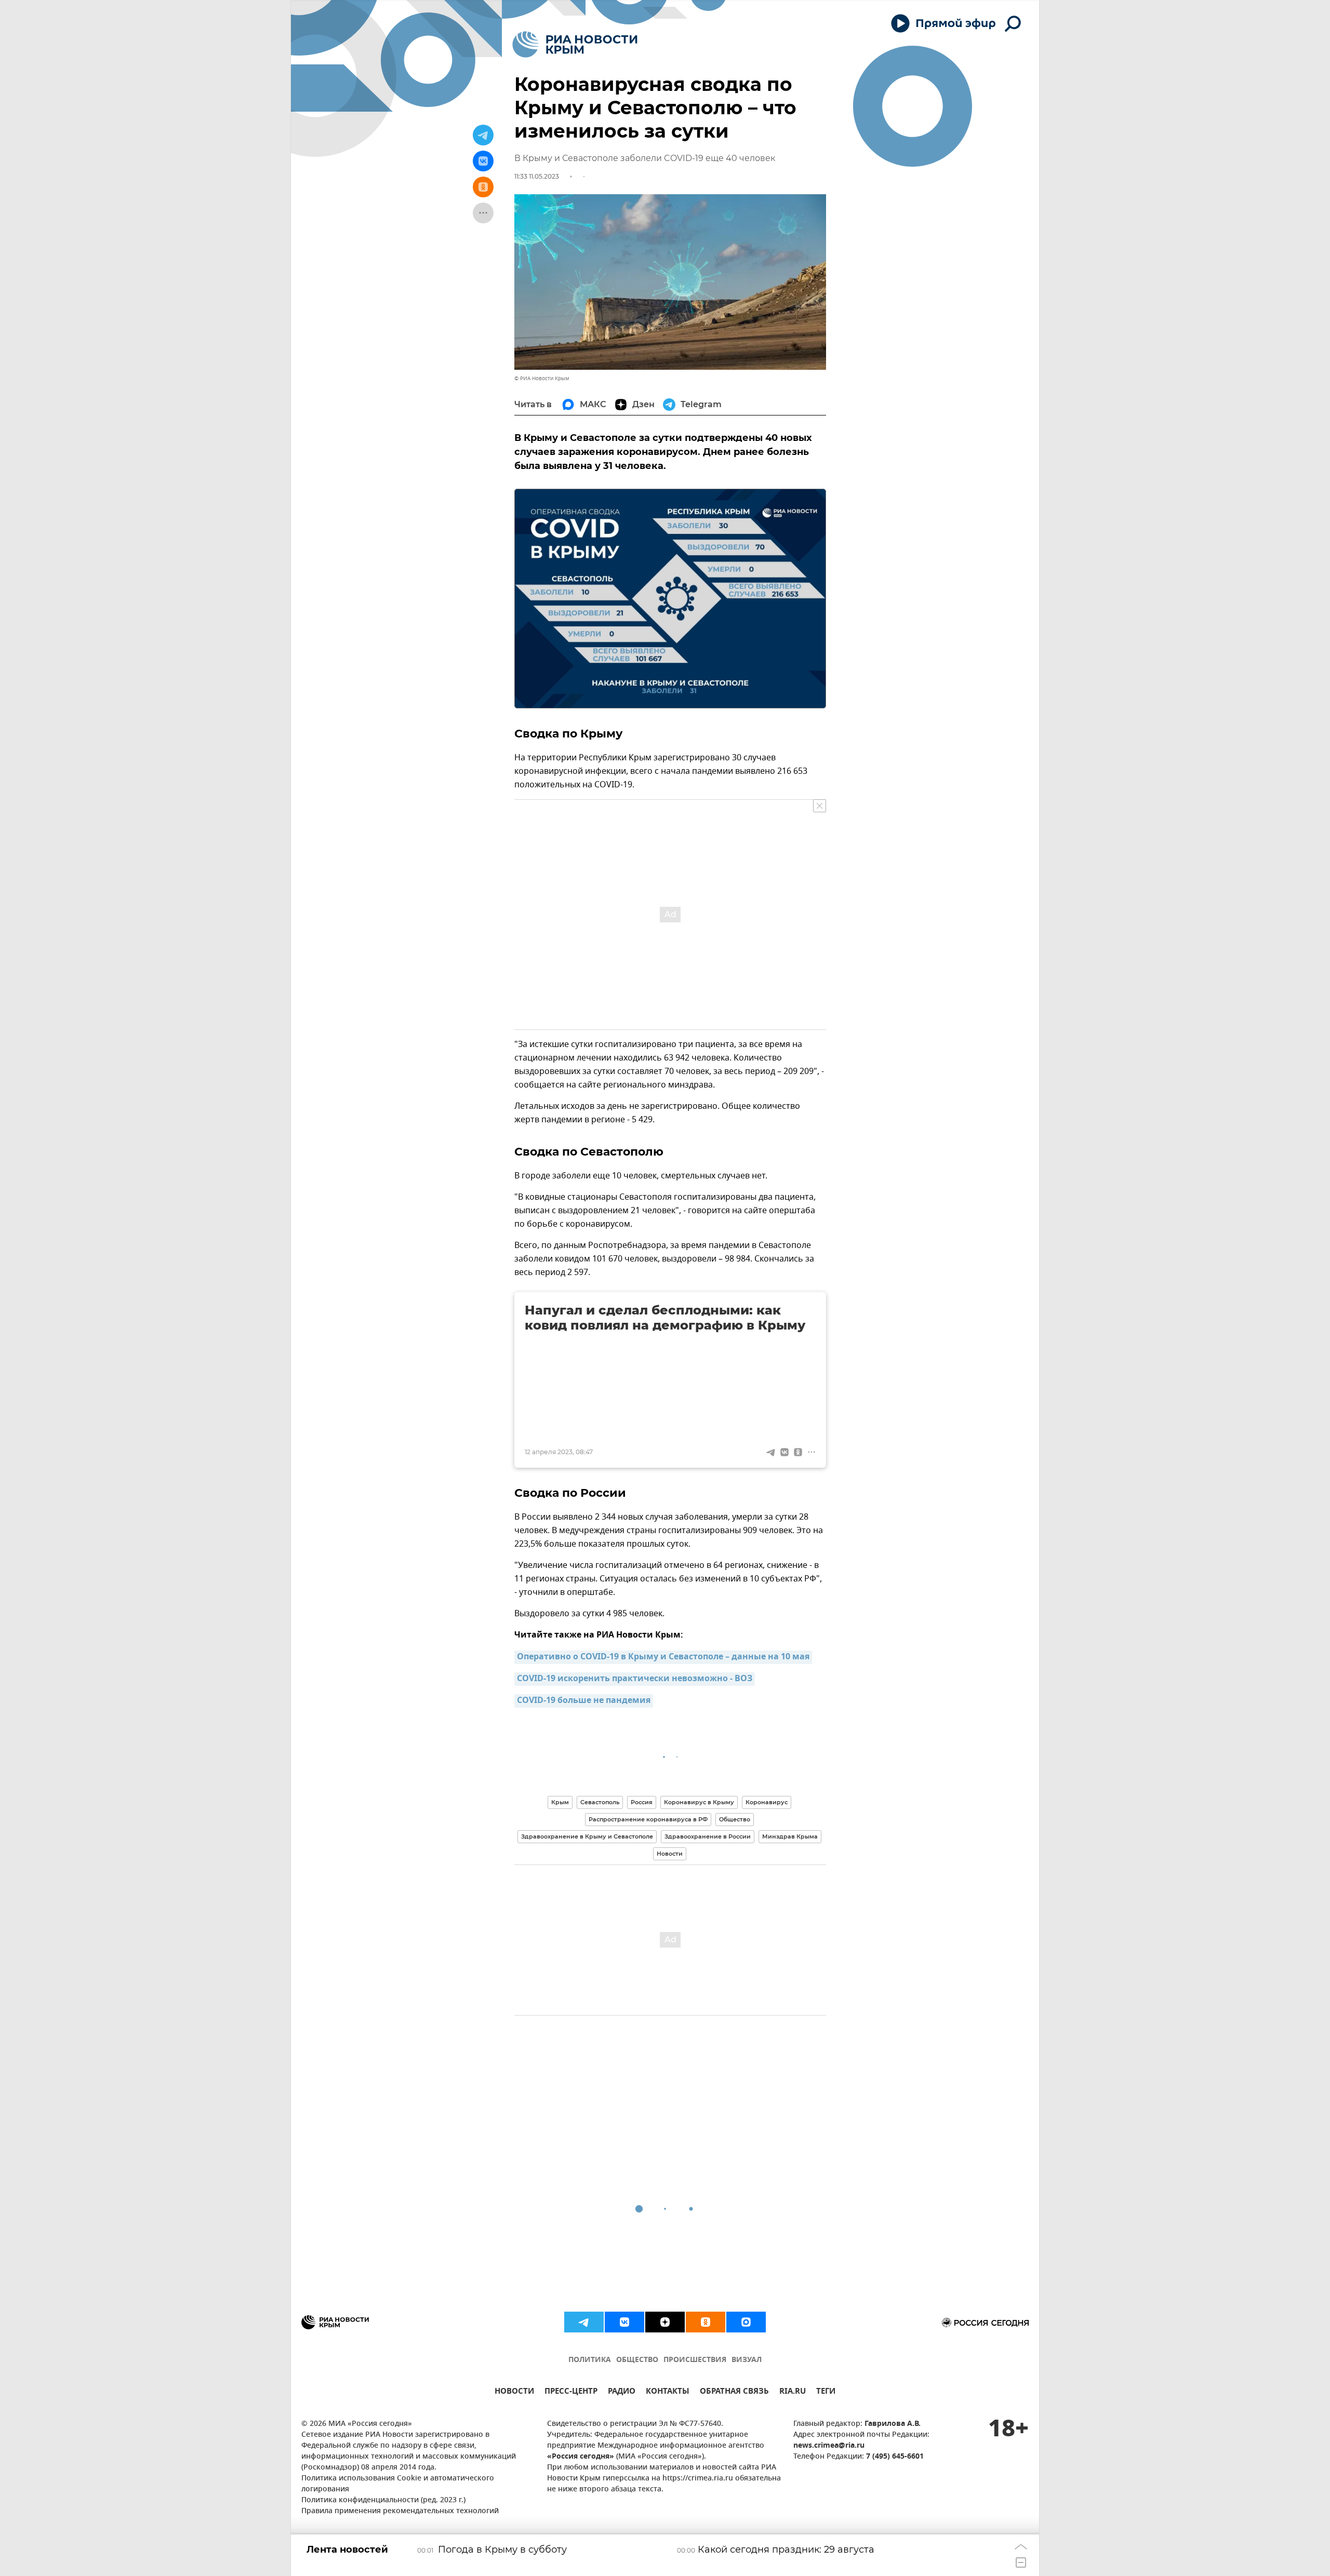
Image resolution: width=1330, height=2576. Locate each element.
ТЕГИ (826, 2392)
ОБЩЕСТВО (637, 2360)
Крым (560, 1802)
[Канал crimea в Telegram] (584, 2322)
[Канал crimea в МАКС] (746, 2322)
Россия (642, 1802)
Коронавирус (767, 1802)
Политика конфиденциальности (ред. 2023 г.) (383, 2500)
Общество (735, 1819)
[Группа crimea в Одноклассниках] (706, 2322)
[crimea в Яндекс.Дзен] (665, 2322)
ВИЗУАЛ (747, 2360)
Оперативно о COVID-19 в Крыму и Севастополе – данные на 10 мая (663, 1657)
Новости (670, 1854)
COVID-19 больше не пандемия (584, 1701)
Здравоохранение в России (708, 1836)
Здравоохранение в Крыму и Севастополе (587, 1836)
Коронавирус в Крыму (699, 1802)
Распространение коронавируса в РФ (648, 1819)
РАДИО (622, 2392)
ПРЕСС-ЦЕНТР (571, 2392)
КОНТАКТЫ (668, 2392)
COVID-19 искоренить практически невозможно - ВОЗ (635, 1679)
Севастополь (600, 1802)
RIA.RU (793, 2392)
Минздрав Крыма (790, 1836)
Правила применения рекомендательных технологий (400, 2511)
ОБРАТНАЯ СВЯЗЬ (734, 2392)
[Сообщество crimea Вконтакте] (624, 2322)
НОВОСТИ (514, 2392)
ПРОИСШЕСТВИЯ (695, 2360)
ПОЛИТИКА (590, 2360)
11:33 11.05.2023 (537, 176)
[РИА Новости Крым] (575, 44)
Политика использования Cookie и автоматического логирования (398, 2484)
